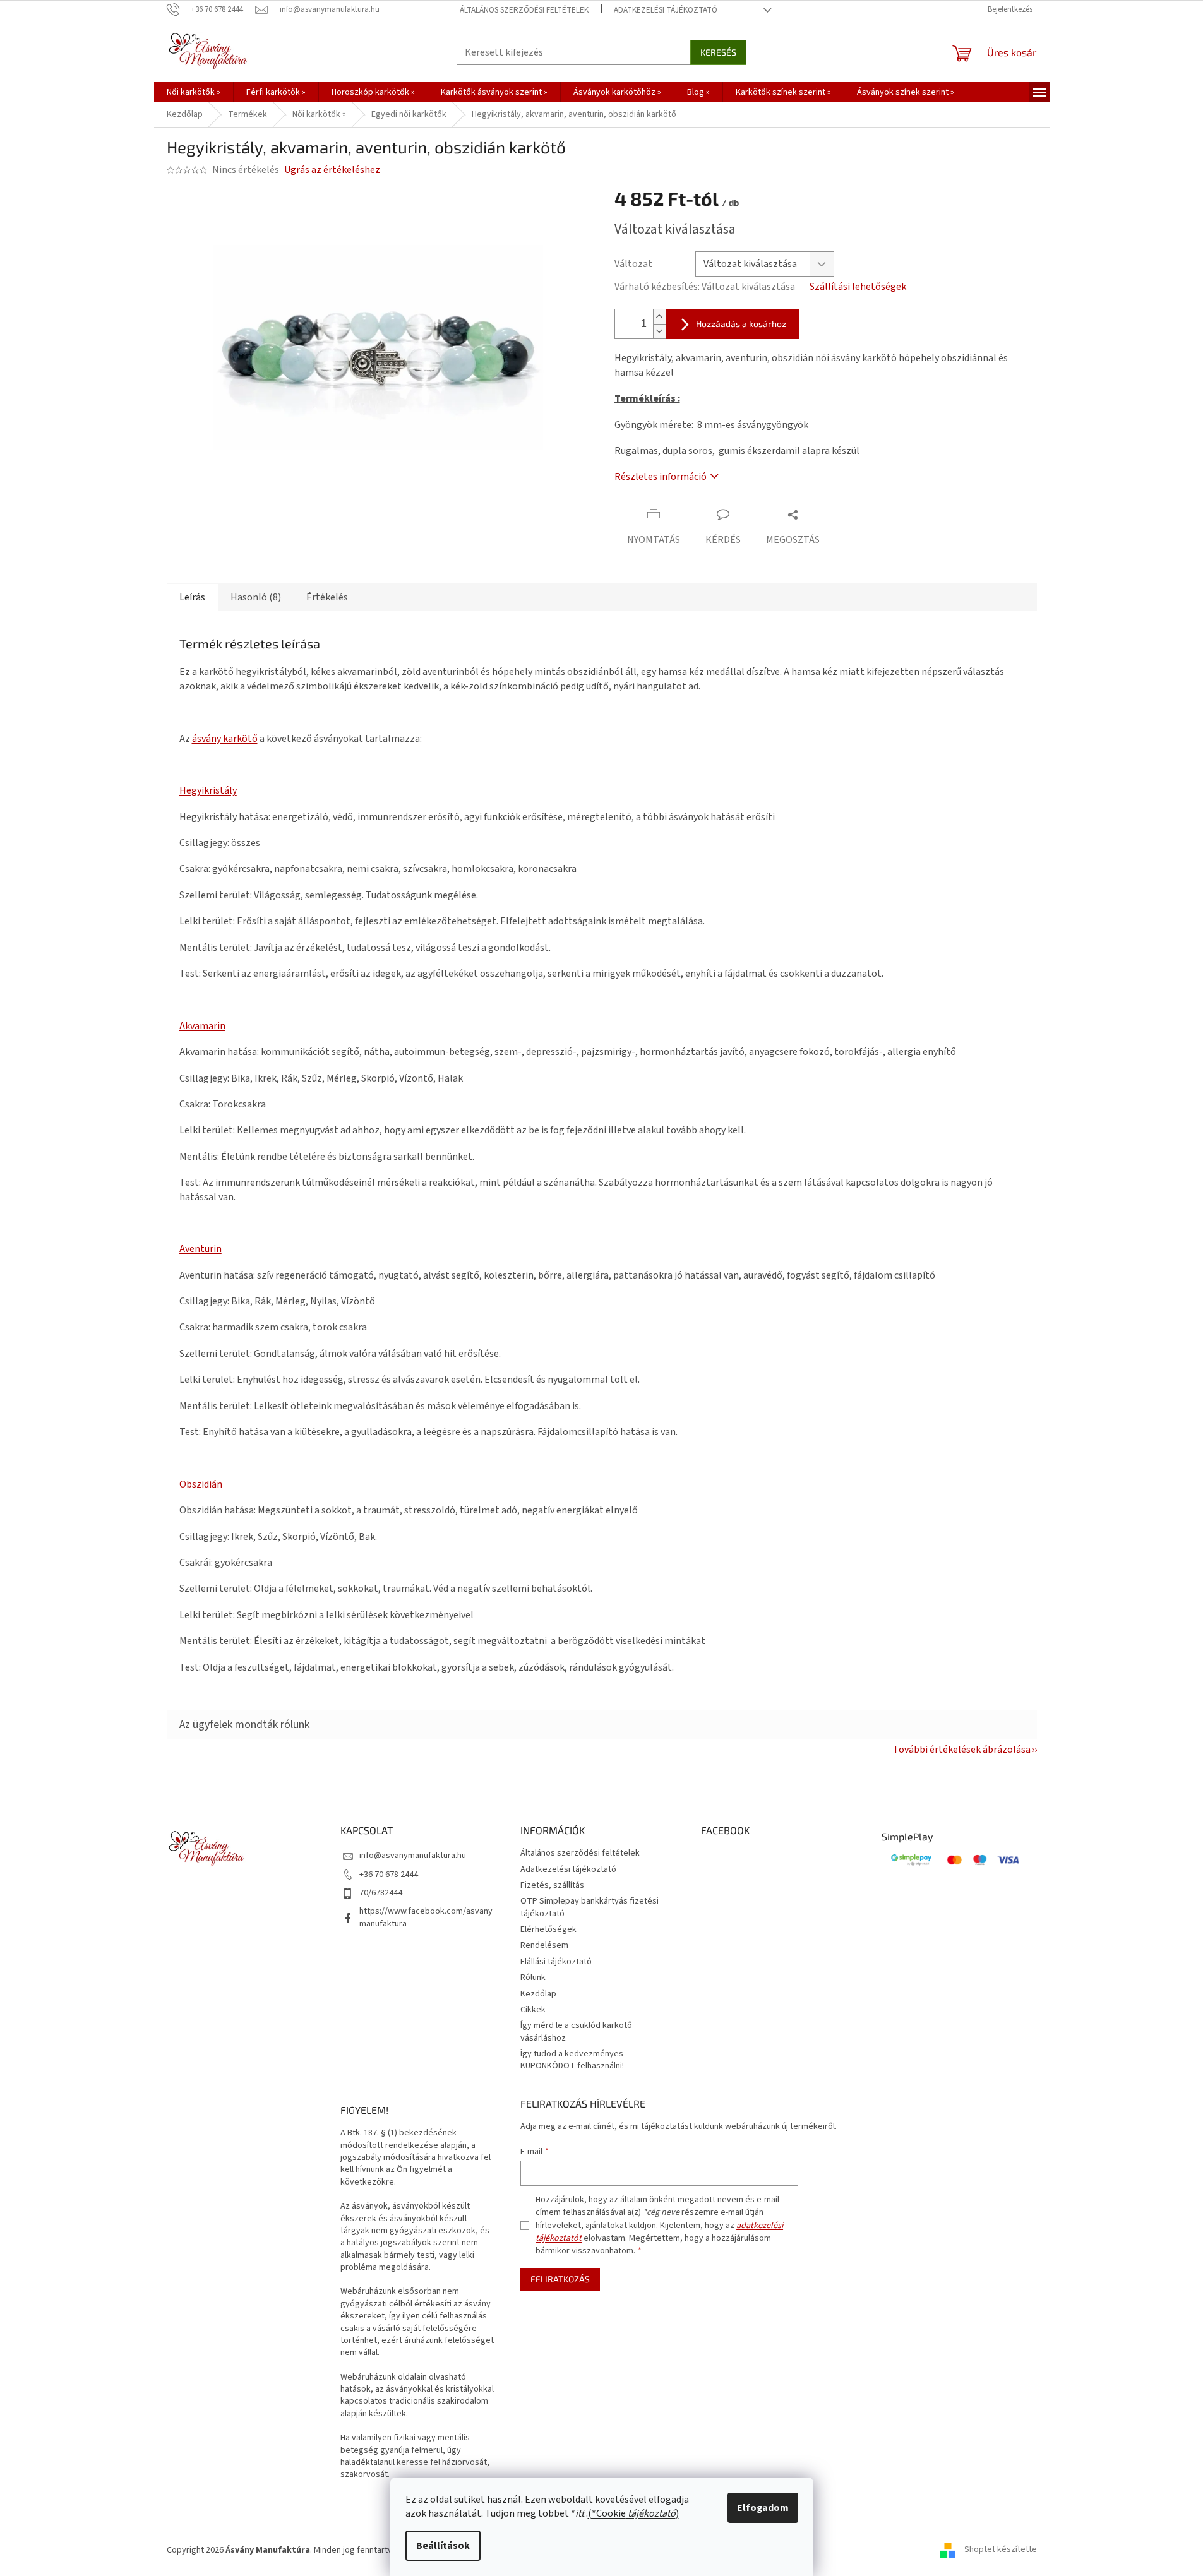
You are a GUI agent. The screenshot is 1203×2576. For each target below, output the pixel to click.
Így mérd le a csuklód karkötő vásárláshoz (576, 2031)
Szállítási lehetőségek (858, 287)
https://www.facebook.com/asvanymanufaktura (426, 1917)
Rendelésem (544, 1945)
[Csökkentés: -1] (659, 331)
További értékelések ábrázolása (962, 1750)
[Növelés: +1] (659, 317)
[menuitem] (194, 92)
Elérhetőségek (548, 1929)
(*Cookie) (633, 2513)
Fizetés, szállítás (552, 1885)
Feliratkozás (560, 2279)
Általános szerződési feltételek (524, 10)
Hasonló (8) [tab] (256, 597)
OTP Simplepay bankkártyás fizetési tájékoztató (590, 1907)
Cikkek (533, 2010)
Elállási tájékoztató (556, 1962)
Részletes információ (661, 477)
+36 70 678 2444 (389, 1875)
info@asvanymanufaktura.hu (413, 1856)
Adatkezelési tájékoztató (666, 10)
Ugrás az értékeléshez (332, 170)
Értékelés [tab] (327, 597)
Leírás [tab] (192, 597)
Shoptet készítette (1001, 2550)
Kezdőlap (538, 1994)
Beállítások (443, 2546)
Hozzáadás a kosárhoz (741, 324)
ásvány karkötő (225, 739)
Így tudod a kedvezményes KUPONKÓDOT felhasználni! (572, 2060)
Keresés (718, 52)
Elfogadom (763, 2508)
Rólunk (533, 1977)
